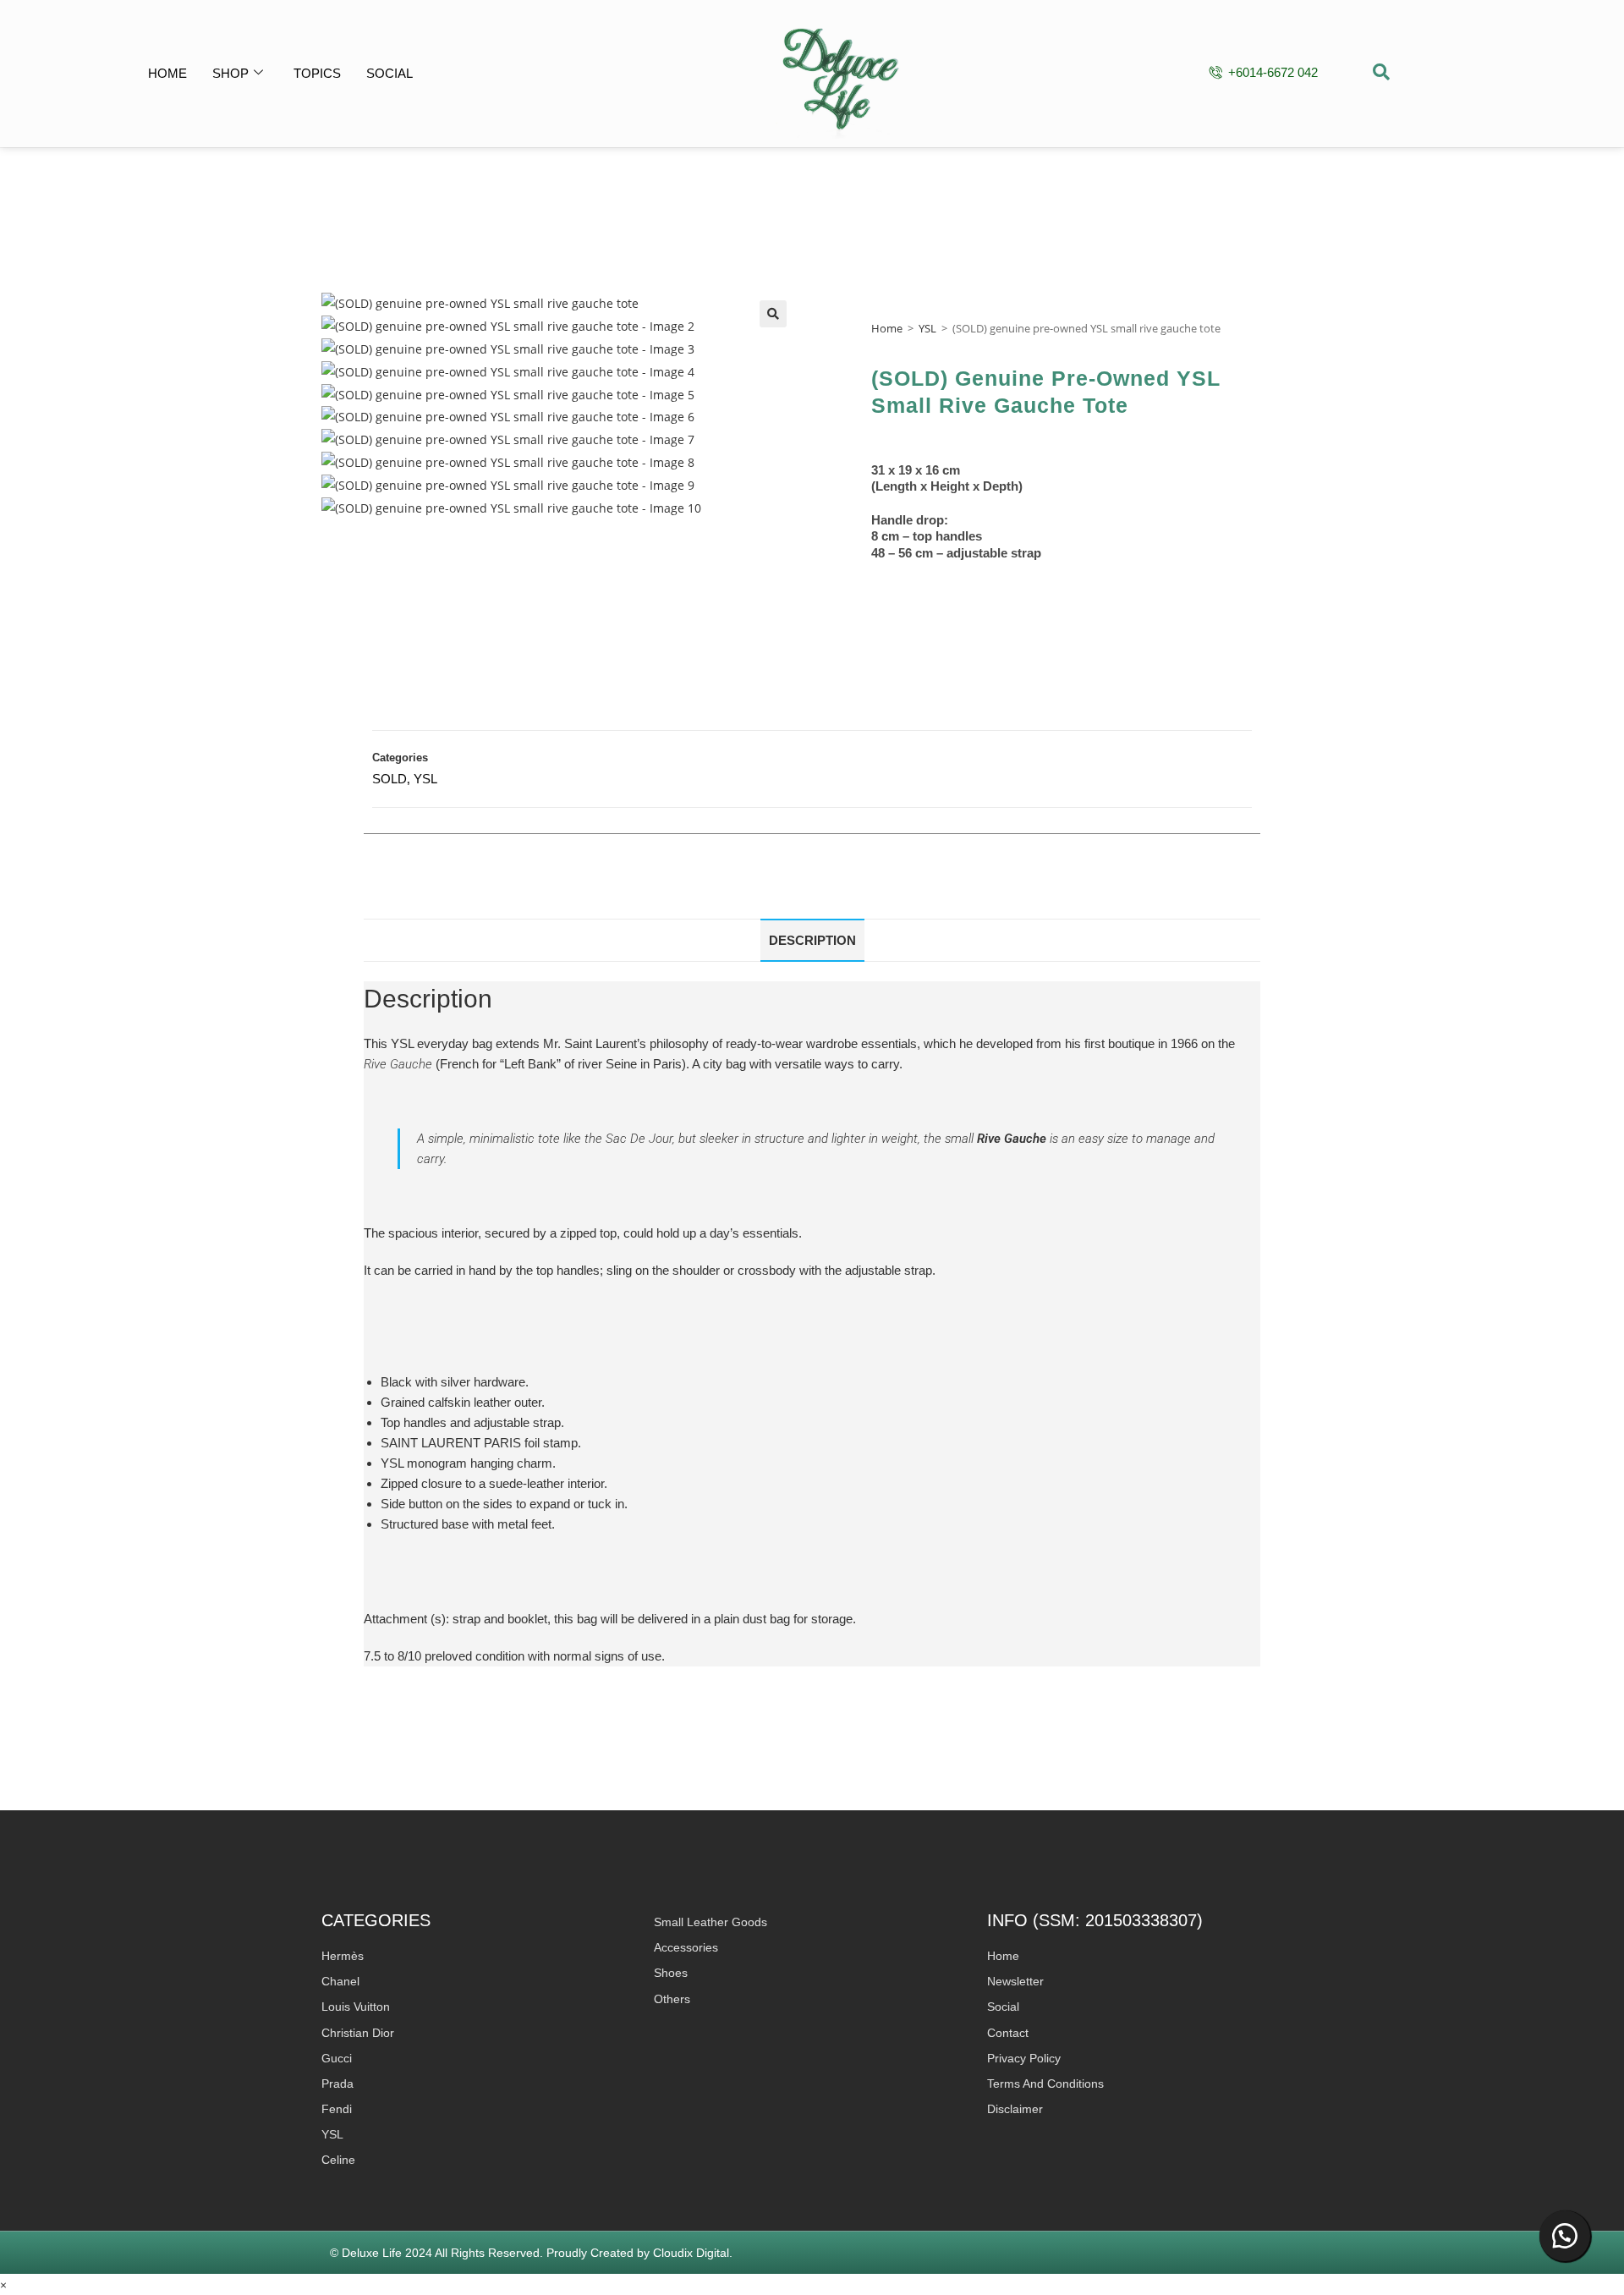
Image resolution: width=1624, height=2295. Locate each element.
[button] (1381, 74)
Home (167, 73)
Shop (230, 73)
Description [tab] (812, 940)
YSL (927, 328)
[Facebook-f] (1482, 73)
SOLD (390, 779)
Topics (317, 73)
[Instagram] (1461, 73)
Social (390, 73)
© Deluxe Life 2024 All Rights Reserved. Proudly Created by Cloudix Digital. (531, 2253)
